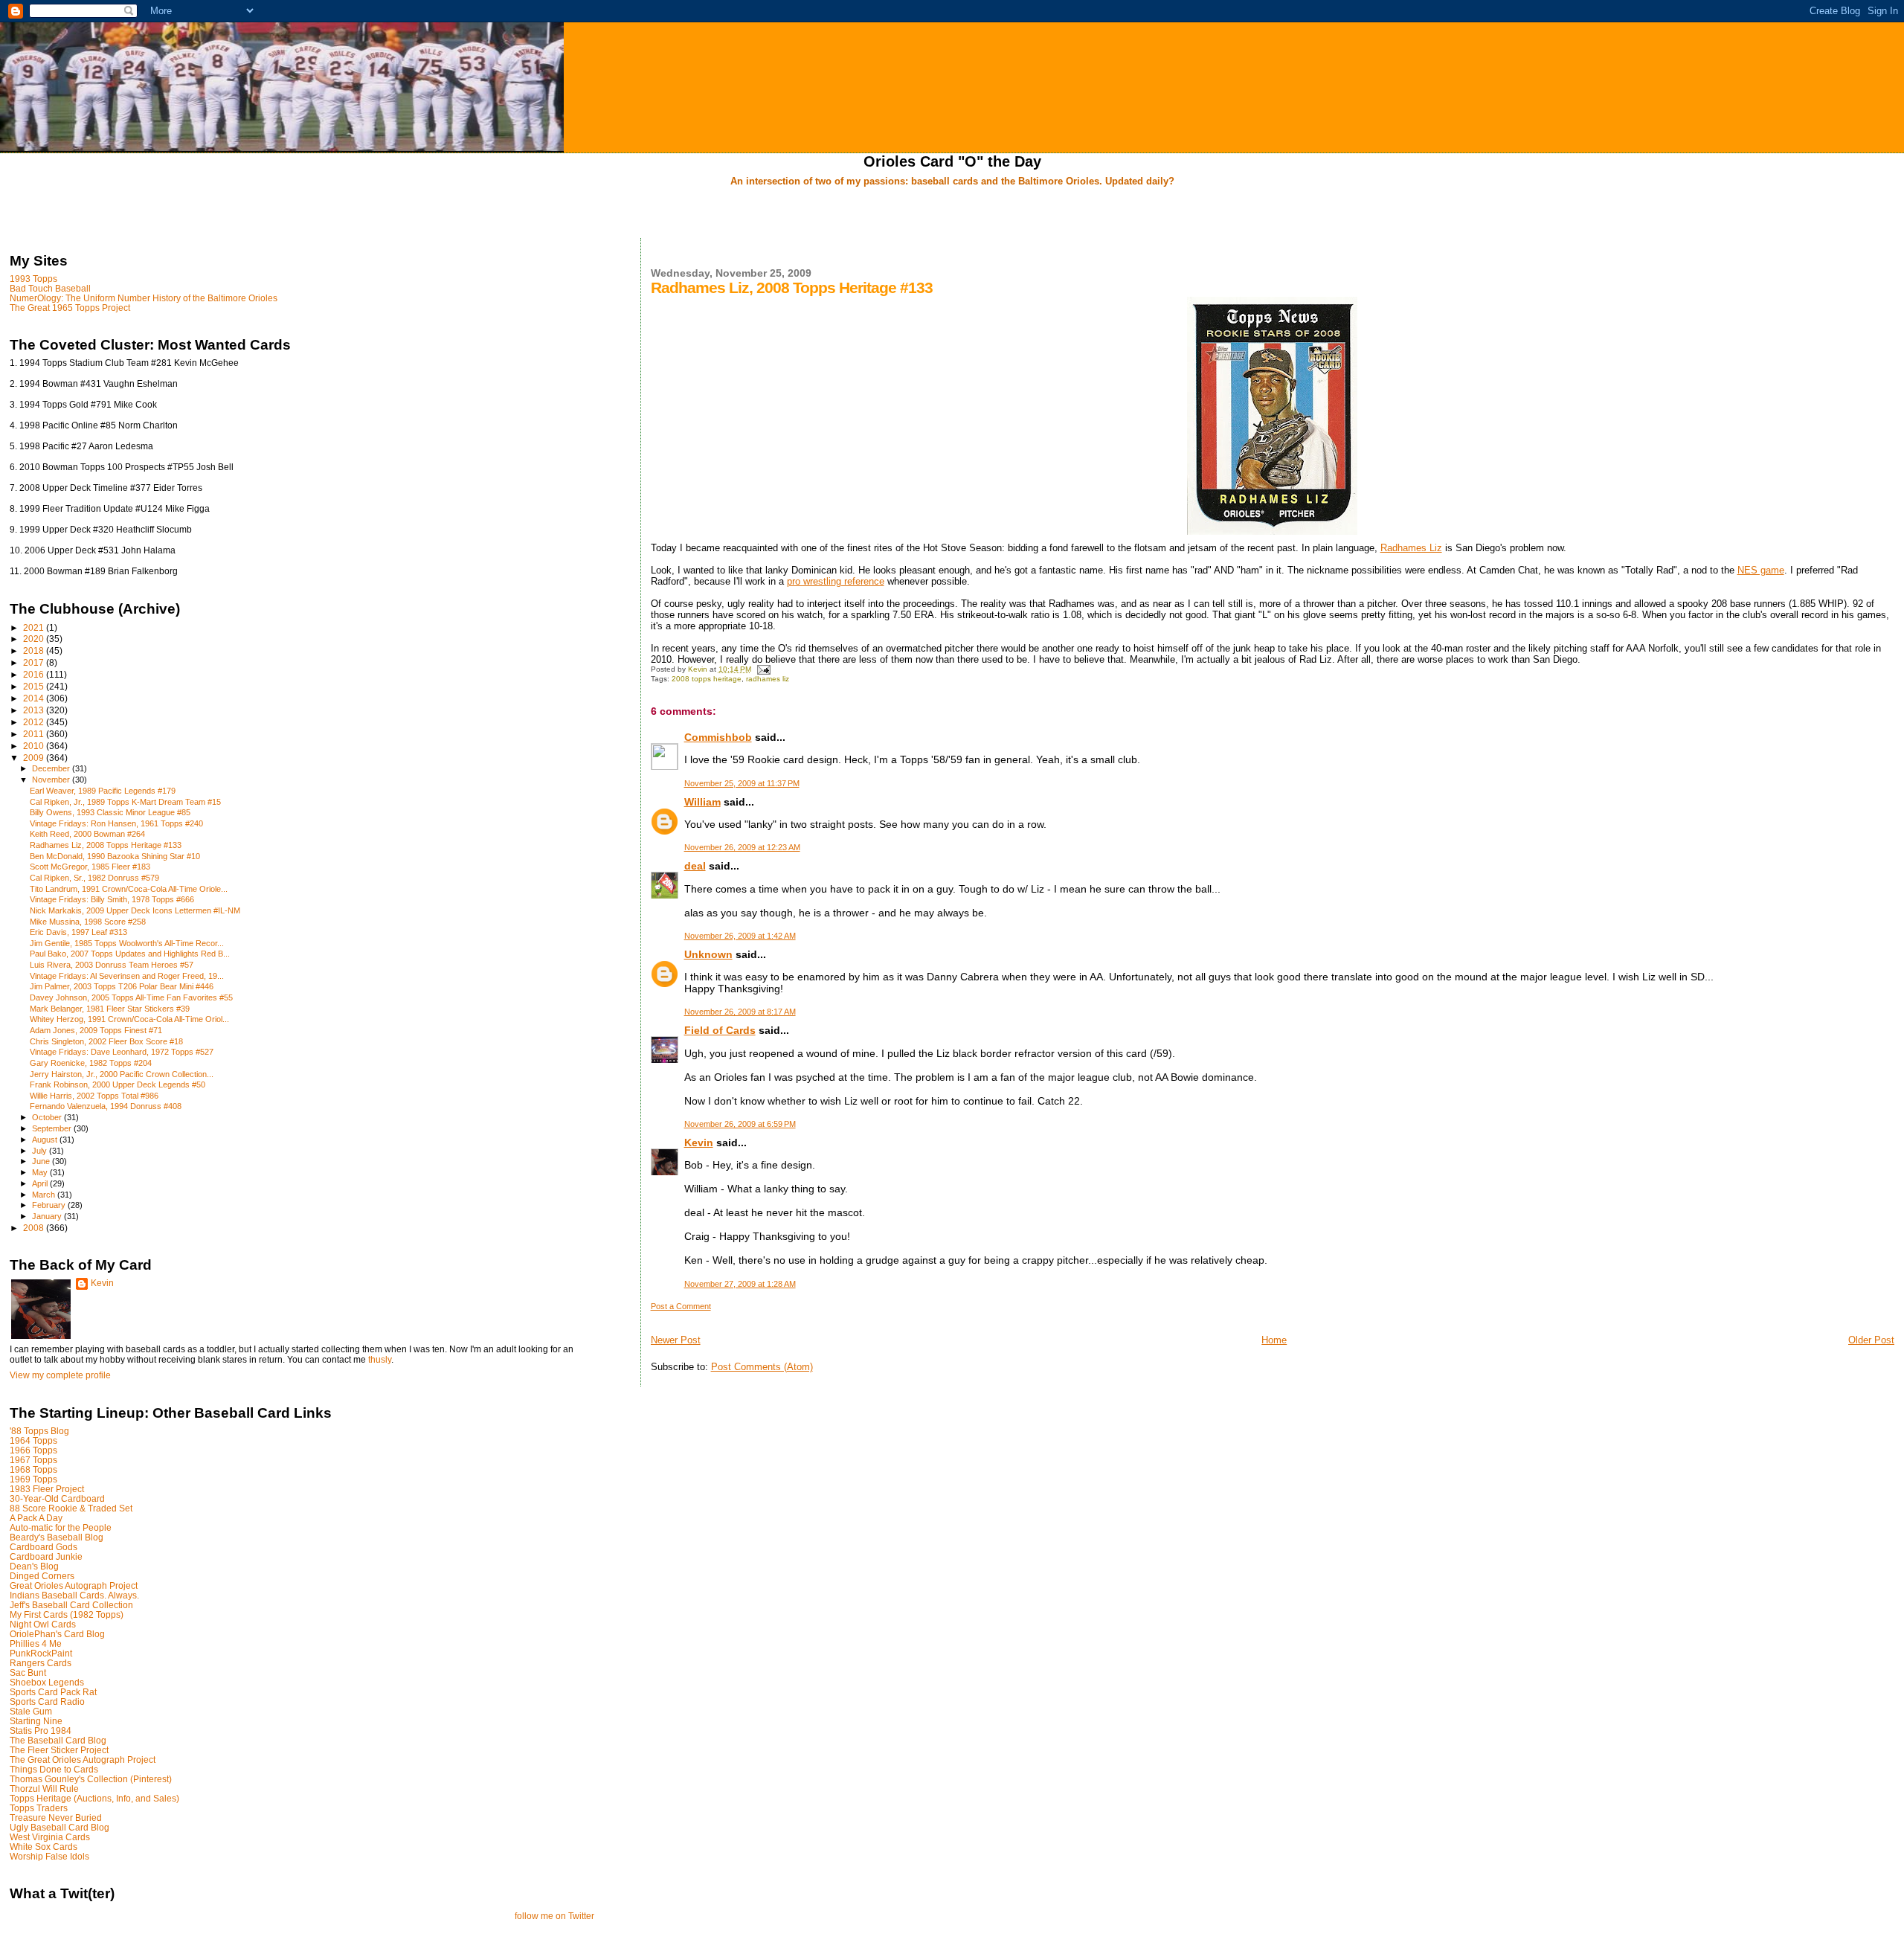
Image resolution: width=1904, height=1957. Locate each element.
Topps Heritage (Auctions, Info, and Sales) (94, 1798)
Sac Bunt (28, 1672)
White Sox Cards (44, 1847)
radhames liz (768, 679)
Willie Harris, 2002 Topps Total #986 (94, 1096)
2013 (35, 710)
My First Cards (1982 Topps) (67, 1614)
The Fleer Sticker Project (59, 1750)
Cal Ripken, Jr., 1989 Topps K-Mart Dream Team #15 (125, 802)
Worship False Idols (49, 1856)
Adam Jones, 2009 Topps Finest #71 (96, 1030)
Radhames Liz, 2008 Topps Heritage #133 (106, 845)
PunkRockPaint (41, 1653)
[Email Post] (763, 669)
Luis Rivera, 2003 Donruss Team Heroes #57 (112, 965)
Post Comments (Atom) (762, 1367)
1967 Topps (33, 1460)
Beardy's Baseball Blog (57, 1537)
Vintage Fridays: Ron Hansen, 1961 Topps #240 (116, 823)
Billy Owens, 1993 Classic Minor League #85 (110, 812)
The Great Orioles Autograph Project (83, 1760)
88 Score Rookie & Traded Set (71, 1508)
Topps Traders (39, 1808)
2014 (35, 698)
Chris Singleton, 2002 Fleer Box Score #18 (106, 1041)
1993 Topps (33, 279)
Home (1274, 1340)
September (53, 1128)
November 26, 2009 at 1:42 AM (740, 936)
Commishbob (718, 737)
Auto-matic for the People (61, 1527)
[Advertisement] (952, 213)
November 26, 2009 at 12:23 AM (742, 847)
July (41, 1151)
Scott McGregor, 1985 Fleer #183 (90, 867)
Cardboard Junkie (46, 1556)
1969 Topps (33, 1479)
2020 (35, 639)
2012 (35, 722)
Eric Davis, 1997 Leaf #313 (78, 932)
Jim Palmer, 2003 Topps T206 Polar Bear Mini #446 (122, 986)
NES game (1761, 570)
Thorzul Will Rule (44, 1789)
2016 (35, 674)
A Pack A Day (36, 1518)
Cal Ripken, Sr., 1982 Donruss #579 (94, 878)
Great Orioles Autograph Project (74, 1585)
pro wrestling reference (836, 581)
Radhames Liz (1411, 548)
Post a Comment (681, 1306)
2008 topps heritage (707, 679)
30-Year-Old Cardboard (57, 1498)
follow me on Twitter (554, 1916)
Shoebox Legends (47, 1682)
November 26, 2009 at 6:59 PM (740, 1124)
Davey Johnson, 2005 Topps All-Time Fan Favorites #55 (131, 997)
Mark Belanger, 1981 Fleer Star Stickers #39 (110, 1009)
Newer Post (676, 1340)
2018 (35, 650)
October (48, 1117)
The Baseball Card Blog (58, 1740)
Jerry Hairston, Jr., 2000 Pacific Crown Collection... (122, 1074)
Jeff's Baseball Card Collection (71, 1605)
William (702, 802)
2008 (35, 1228)
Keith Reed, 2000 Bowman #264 (87, 834)
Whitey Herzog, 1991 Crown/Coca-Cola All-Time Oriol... (129, 1019)
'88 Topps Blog (39, 1431)
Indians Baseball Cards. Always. (74, 1595)
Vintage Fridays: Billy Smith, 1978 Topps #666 (112, 899)
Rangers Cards (41, 1663)
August (46, 1140)
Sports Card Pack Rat (53, 1692)
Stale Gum (31, 1711)
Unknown (708, 954)
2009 (35, 758)
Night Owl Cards (43, 1624)
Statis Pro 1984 (41, 1731)
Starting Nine (36, 1721)
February (50, 1205)
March (45, 1195)
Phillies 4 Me (36, 1643)
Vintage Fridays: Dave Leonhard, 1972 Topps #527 (122, 1052)
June (42, 1161)
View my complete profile (60, 1375)
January (48, 1216)
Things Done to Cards (54, 1769)
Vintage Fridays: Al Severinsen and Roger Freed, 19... (127, 976)
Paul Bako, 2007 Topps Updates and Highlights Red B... (130, 954)
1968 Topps (33, 1469)
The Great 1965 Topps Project (70, 308)
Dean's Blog (34, 1566)
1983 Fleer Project (47, 1489)
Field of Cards (720, 1030)
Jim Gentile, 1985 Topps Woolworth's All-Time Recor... (127, 943)
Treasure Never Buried (56, 1818)
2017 (35, 662)
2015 (35, 686)
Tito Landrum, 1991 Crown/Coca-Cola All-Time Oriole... (129, 889)
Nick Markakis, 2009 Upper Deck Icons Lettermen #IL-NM (135, 910)
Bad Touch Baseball (50, 288)
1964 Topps (33, 1440)
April (41, 1183)
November (52, 780)
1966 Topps (33, 1450)
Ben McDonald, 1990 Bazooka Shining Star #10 (115, 856)
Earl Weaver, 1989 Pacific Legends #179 (103, 791)
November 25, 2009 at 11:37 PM (742, 783)
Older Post (1871, 1340)
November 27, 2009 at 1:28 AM (740, 1284)
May (41, 1172)
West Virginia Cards (50, 1837)
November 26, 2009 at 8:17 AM (740, 1012)
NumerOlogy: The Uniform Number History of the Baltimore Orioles (144, 298)
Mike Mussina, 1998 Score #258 (88, 922)
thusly (380, 1360)
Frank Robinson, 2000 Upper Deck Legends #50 (118, 1084)
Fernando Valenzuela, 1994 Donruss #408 (106, 1106)
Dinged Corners (42, 1576)
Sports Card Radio (47, 1701)
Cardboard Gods (44, 1547)
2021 (35, 627)
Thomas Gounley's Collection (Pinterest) (91, 1779)
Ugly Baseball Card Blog (59, 1827)
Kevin (699, 1143)
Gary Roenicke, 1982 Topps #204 (91, 1063)
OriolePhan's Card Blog (57, 1634)
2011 (35, 734)
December (52, 768)
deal (695, 866)
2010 (35, 746)
